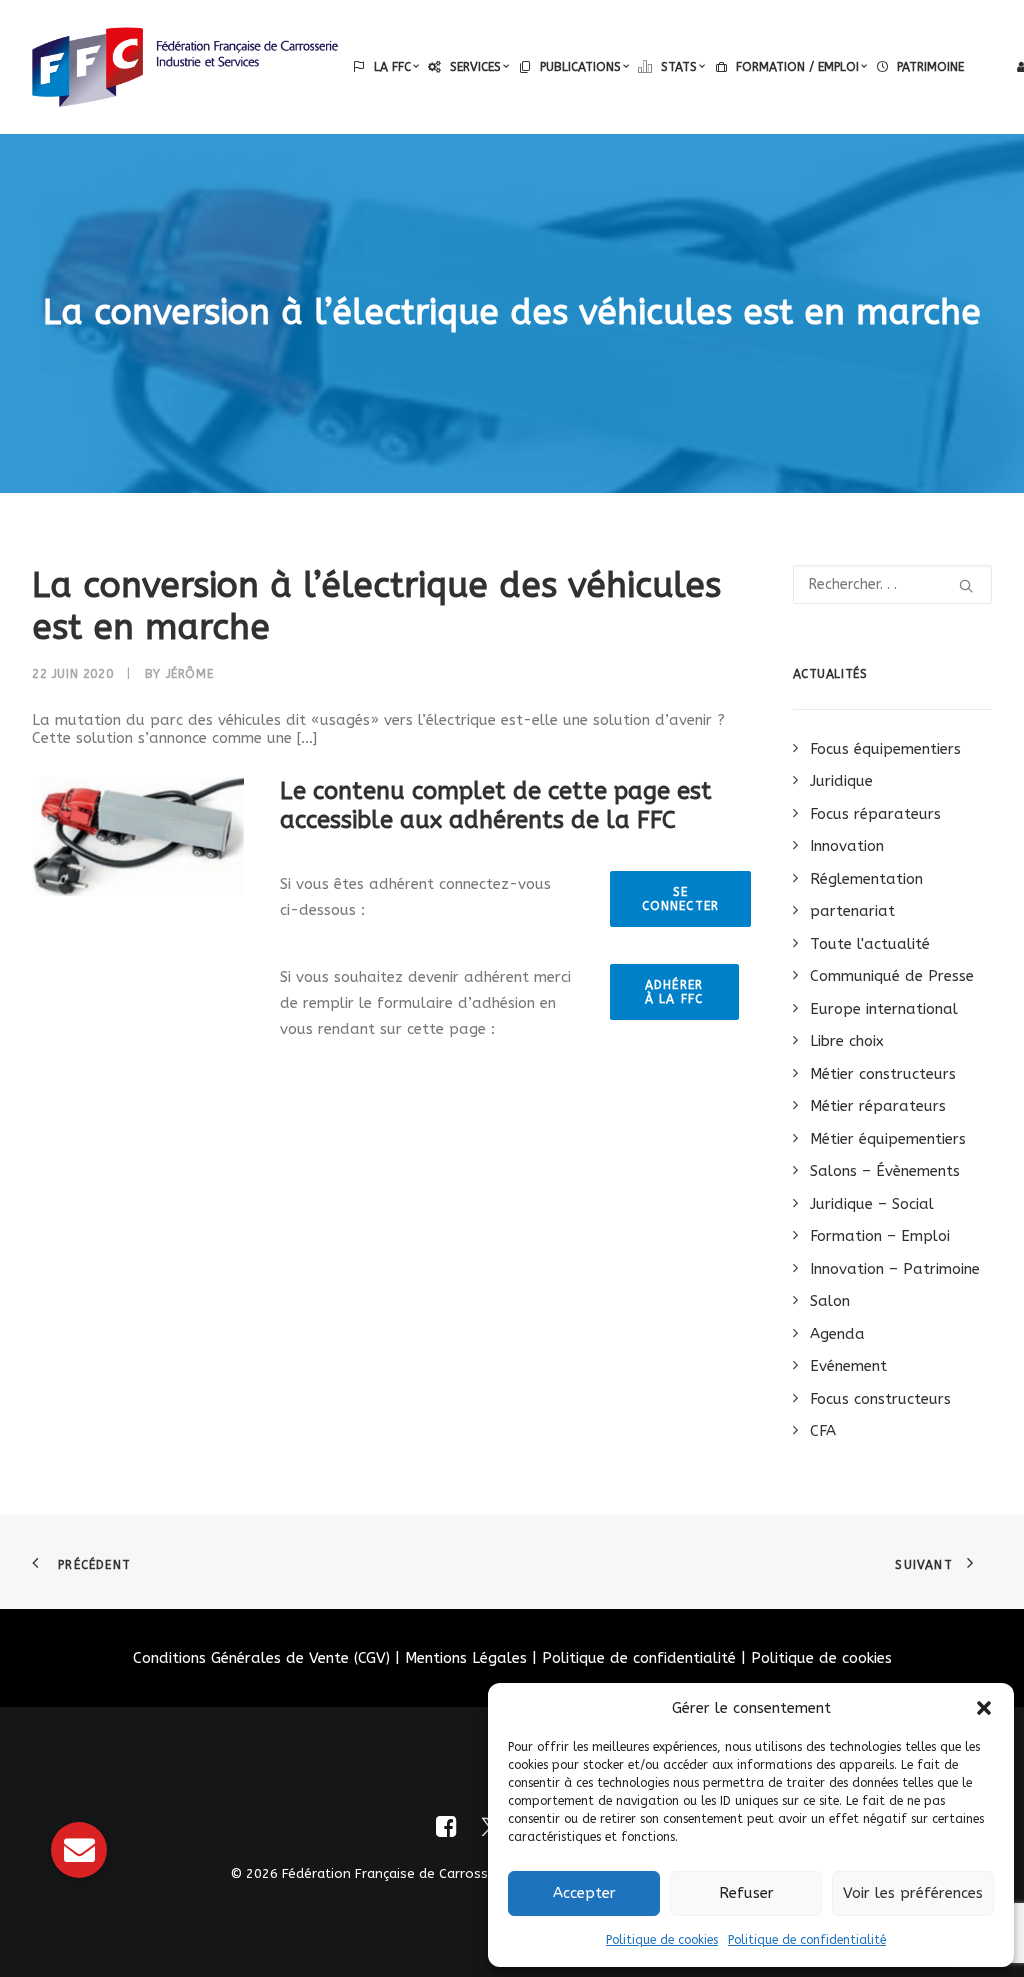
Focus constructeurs (880, 1399)
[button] (984, 1708)
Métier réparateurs (878, 1106)
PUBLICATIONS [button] (580, 67)
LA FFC (392, 67)
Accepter (584, 1893)
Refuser (746, 1893)
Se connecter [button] (681, 899)
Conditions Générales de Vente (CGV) (261, 1658)
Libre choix (847, 1041)
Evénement (848, 1366)
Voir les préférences (913, 1893)
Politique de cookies (662, 1940)
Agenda (837, 1334)
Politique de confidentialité (807, 1940)
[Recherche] (893, 584)
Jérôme (190, 674)
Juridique (841, 781)
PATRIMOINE (930, 67)
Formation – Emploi (880, 1236)
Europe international (884, 1009)
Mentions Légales (466, 1658)
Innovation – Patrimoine (895, 1269)
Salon (830, 1301)
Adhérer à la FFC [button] (677, 992)
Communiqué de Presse (892, 976)
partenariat (852, 911)
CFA (823, 1431)
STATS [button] (679, 67)
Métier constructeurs (883, 1074)
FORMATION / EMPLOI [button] (797, 67)
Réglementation (866, 879)
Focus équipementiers (885, 749)
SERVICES (475, 67)
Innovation (847, 846)
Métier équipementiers (888, 1139)
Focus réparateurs (875, 814)
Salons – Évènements (885, 1171)
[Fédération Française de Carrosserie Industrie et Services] (185, 67)
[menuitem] (386, 67)
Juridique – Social (872, 1204)
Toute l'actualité (870, 944)
